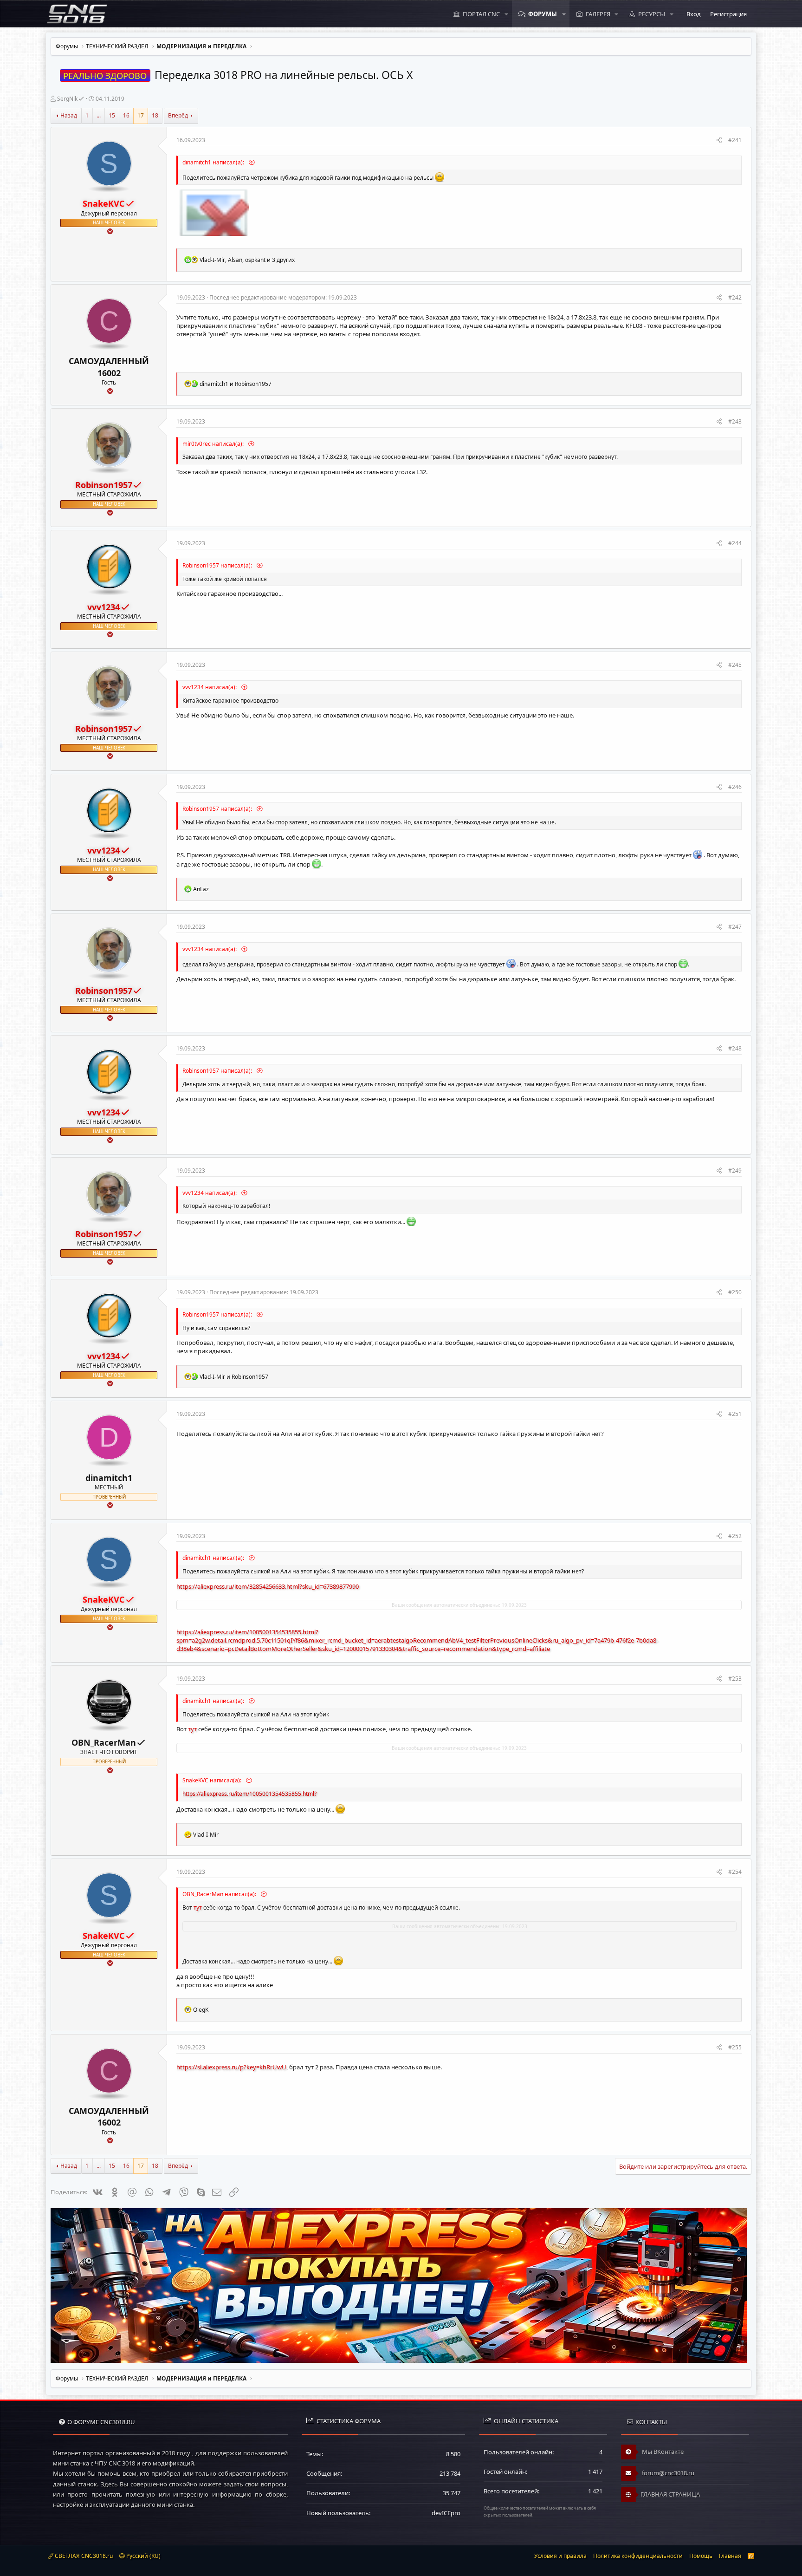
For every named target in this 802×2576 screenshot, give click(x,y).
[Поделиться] (719, 140)
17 (141, 115)
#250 (735, 1292)
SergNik (67, 99)
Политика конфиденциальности (638, 2556)
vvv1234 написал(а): (210, 687)
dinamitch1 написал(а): (214, 162)
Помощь (701, 2556)
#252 (735, 1536)
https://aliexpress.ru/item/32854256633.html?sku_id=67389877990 (268, 1586)
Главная (730, 2556)
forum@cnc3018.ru (667, 2473)
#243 (735, 421)
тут (192, 1729)
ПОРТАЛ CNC (481, 14)
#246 (735, 787)
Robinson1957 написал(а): (218, 565)
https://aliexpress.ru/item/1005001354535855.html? (249, 1794)
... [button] (99, 115)
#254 (735, 1872)
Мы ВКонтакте (662, 2452)
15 (112, 115)
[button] (506, 14)
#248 (735, 1048)
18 (155, 115)
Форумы (543, 14)
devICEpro (446, 2513)
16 (126, 115)
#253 (735, 1679)
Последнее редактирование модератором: (283, 297)
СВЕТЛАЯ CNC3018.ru (83, 2556)
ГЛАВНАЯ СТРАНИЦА (670, 2494)
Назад (69, 115)
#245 (735, 665)
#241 (735, 140)
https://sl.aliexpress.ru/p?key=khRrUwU (231, 2067)
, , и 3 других (247, 260)
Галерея (598, 14)
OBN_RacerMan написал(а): (220, 1894)
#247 (735, 927)
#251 (735, 1414)
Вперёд (178, 115)
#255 (735, 2047)
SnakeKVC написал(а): (213, 1780)
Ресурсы (652, 14)
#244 (735, 543)
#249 (735, 1171)
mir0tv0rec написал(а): (214, 444)
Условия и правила (560, 2556)
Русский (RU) (143, 2556)
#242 (735, 297)
